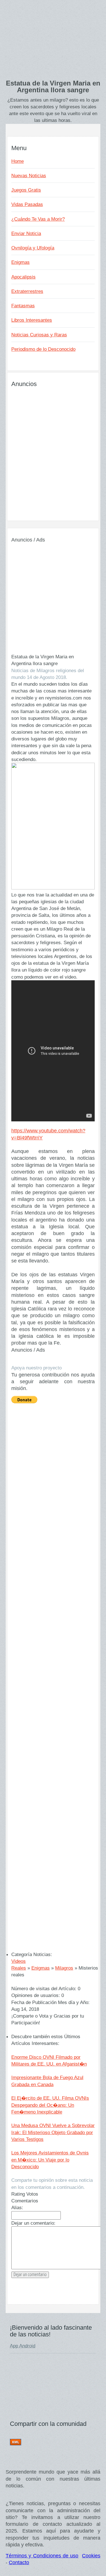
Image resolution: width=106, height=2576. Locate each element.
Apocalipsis (23, 277)
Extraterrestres (27, 291)
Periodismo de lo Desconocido (43, 349)
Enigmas (20, 262)
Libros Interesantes (32, 320)
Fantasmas (23, 306)
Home (18, 161)
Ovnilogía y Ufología (33, 248)
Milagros (64, 1968)
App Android (23, 2346)
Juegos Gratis (26, 190)
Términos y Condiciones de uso (42, 2556)
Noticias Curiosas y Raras (39, 335)
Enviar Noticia (26, 233)
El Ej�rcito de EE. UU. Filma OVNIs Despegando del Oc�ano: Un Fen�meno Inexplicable (50, 2105)
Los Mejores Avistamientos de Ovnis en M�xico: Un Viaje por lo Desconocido (50, 2160)
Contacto (19, 2562)
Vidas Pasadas (27, 204)
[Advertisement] (53, 43)
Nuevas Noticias (29, 176)
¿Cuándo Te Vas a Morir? (38, 219)
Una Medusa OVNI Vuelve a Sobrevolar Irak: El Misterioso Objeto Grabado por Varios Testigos (53, 2132)
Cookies (91, 2556)
